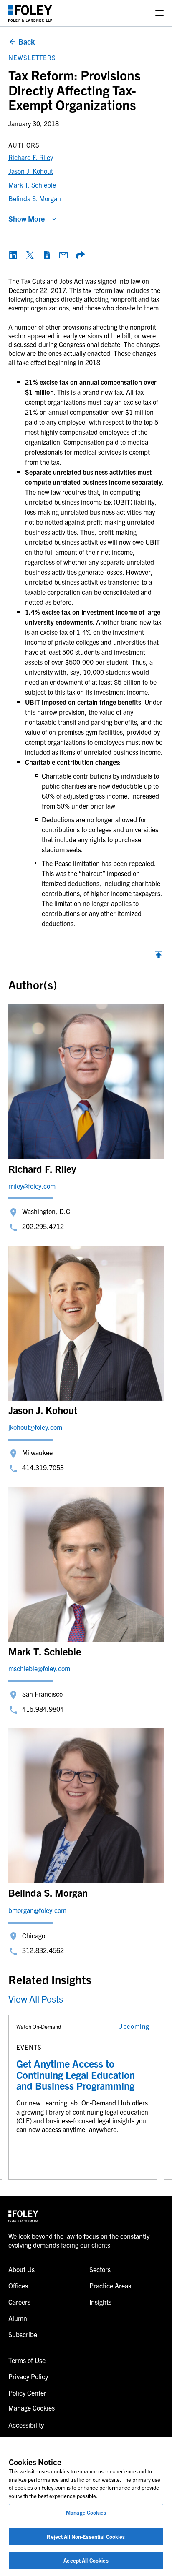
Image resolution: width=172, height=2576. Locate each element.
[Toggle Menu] (159, 13)
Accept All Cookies (86, 2560)
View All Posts (36, 1999)
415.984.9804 (43, 1709)
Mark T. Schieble (32, 185)
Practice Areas (110, 2286)
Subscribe (23, 2334)
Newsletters (32, 57)
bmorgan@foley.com (37, 1910)
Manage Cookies (86, 2512)
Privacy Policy (28, 2376)
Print (47, 255)
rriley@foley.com (32, 1186)
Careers (19, 2302)
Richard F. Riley (31, 157)
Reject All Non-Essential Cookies (86, 2537)
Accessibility (26, 2425)
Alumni (19, 2318)
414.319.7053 (43, 1467)
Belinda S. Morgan (35, 198)
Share (80, 255)
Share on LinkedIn (13, 255)
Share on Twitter (30, 255)
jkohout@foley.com (35, 1427)
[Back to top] (159, 956)
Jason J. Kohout (31, 171)
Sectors (100, 2269)
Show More (27, 219)
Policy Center (27, 2393)
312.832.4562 (43, 1950)
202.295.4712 (43, 1226)
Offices (18, 2286)
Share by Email (63, 255)
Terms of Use (27, 2360)
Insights (100, 2302)
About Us (21, 2269)
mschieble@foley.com (39, 1668)
